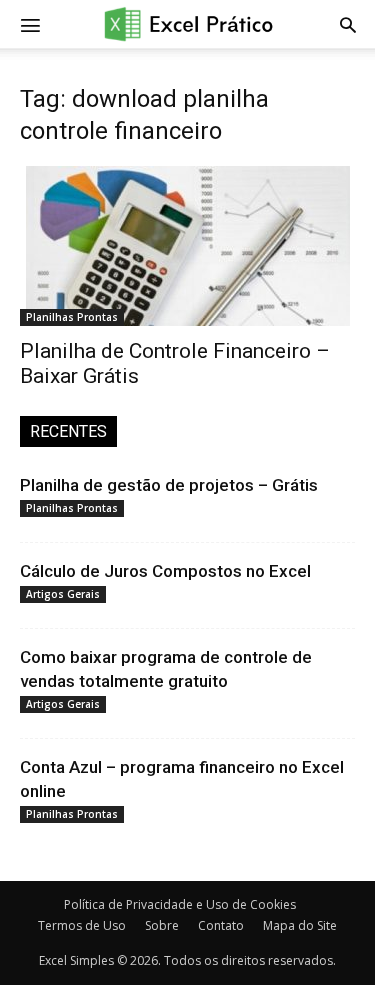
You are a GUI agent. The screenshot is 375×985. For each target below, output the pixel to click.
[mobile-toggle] (30, 24)
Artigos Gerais (63, 594)
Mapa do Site (300, 925)
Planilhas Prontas (72, 317)
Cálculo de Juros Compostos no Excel (165, 571)
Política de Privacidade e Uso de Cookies (180, 904)
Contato (221, 925)
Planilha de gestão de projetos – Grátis (169, 485)
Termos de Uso (82, 925)
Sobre (162, 925)
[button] (348, 24)
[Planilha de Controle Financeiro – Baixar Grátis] (187, 246)
